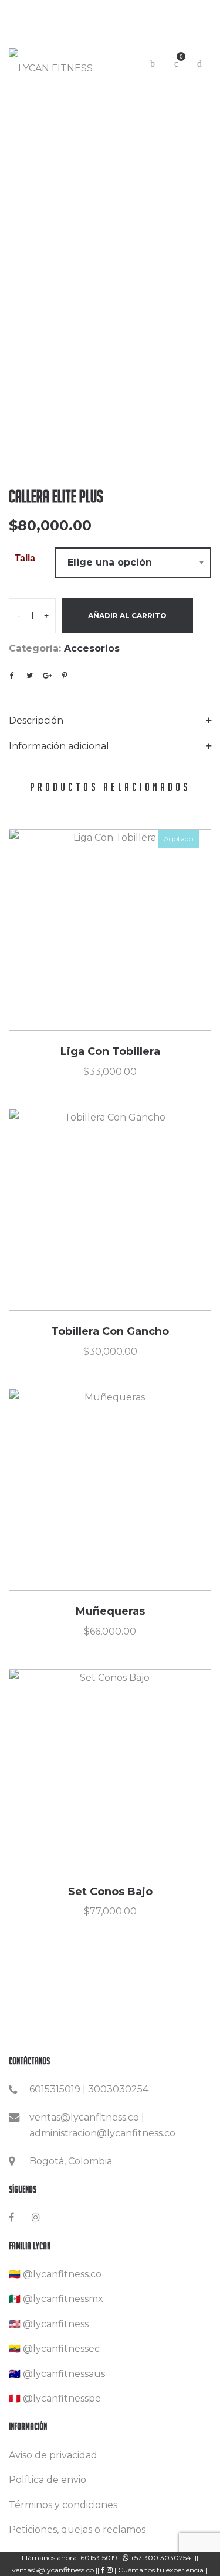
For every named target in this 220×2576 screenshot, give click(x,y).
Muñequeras (110, 1611)
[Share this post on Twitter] (29, 676)
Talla (25, 558)
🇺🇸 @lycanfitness (49, 2324)
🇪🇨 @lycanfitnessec (54, 2349)
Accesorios (92, 648)
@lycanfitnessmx (63, 2299)
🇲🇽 (15, 2299)
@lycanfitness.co (62, 2274)
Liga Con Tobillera (110, 1051)
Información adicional (59, 746)
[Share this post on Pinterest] (65, 676)
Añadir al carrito (127, 616)
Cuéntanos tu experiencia (161, 2570)
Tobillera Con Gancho (110, 1331)
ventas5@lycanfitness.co (54, 2570)
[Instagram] (36, 2217)
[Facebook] (11, 2217)
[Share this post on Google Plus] (47, 676)
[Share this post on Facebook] (12, 676)
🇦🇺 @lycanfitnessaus (57, 2374)
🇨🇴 (15, 2274)
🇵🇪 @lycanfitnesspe (55, 2398)
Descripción (36, 720)
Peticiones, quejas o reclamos (77, 2529)
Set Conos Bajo (110, 1892)
